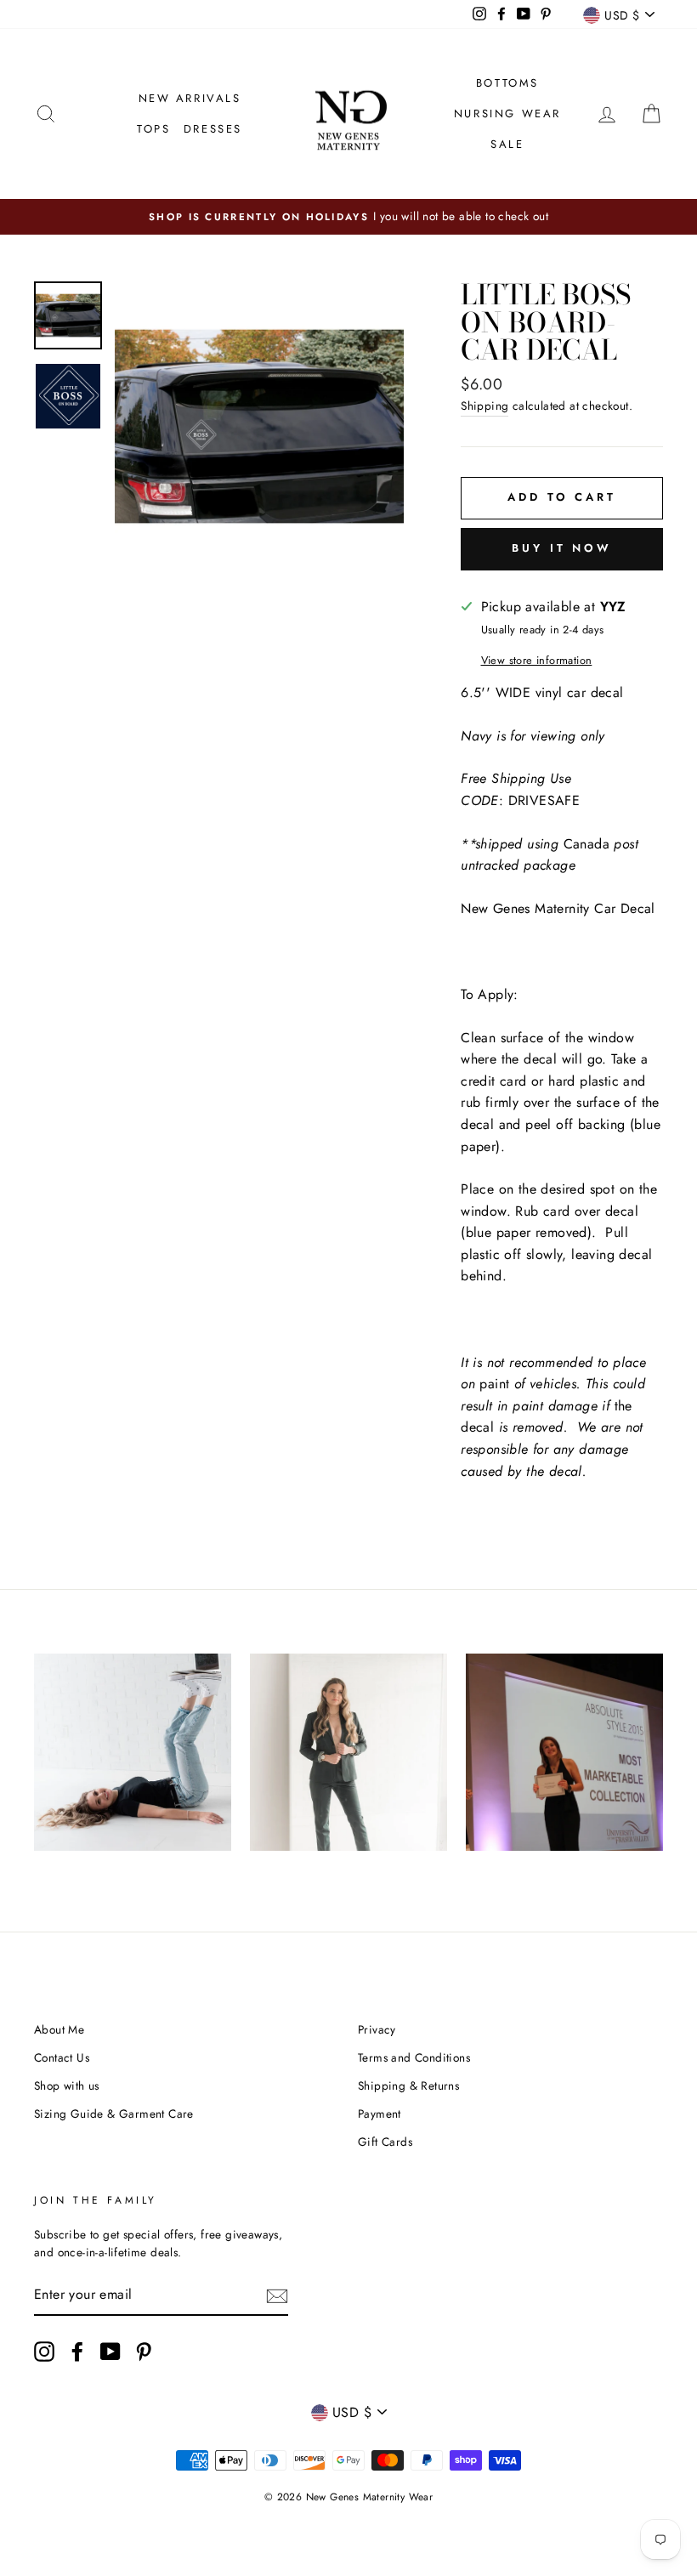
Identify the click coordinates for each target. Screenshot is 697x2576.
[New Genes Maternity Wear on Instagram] (44, 2352)
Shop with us (67, 2085)
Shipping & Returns (408, 2085)
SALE (507, 144)
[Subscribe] (277, 2295)
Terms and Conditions (414, 2057)
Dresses (213, 129)
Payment (380, 2114)
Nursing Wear (507, 113)
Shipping (484, 406)
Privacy (377, 2029)
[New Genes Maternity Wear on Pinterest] (144, 2352)
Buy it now (562, 548)
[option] (348, 217)
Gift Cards (385, 2142)
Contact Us (62, 2057)
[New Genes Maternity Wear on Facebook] (77, 2352)
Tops (153, 129)
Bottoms (507, 83)
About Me (59, 2029)
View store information (537, 660)
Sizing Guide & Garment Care (114, 2114)
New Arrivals (190, 98)
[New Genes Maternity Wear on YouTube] (110, 2352)
